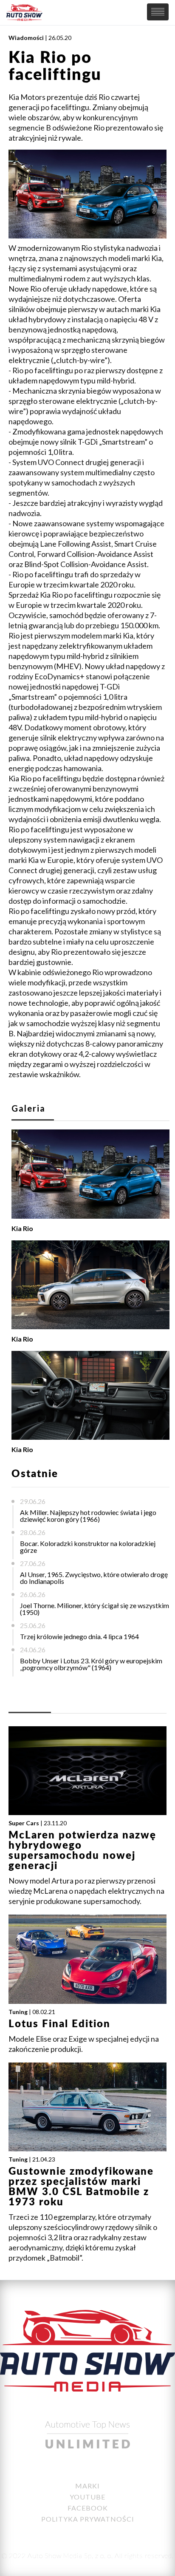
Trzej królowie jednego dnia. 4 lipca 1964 (79, 1636)
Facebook (88, 2508)
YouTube (87, 2497)
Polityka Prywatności (88, 2519)
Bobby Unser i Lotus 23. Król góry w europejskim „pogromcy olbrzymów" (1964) (91, 1664)
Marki (87, 2486)
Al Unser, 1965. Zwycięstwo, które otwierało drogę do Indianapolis (94, 1578)
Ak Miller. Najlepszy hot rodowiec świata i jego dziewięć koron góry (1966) (88, 1516)
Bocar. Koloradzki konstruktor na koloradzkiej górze (88, 1547)
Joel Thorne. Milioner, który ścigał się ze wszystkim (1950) (95, 1609)
